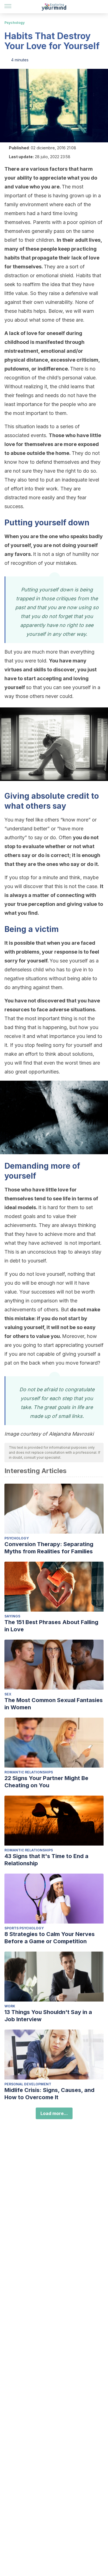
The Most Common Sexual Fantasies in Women (54, 1704)
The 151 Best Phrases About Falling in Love (51, 1626)
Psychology (15, 23)
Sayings (12, 1616)
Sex (8, 1694)
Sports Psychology (24, 1928)
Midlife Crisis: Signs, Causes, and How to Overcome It (49, 2094)
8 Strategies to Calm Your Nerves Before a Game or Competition (50, 1938)
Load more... (54, 2113)
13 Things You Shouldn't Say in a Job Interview (48, 2016)
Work (10, 2006)
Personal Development (28, 2084)
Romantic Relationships (29, 1772)
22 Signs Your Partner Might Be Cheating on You (46, 1782)
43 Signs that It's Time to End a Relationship (46, 1860)
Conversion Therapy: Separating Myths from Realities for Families (49, 1548)
